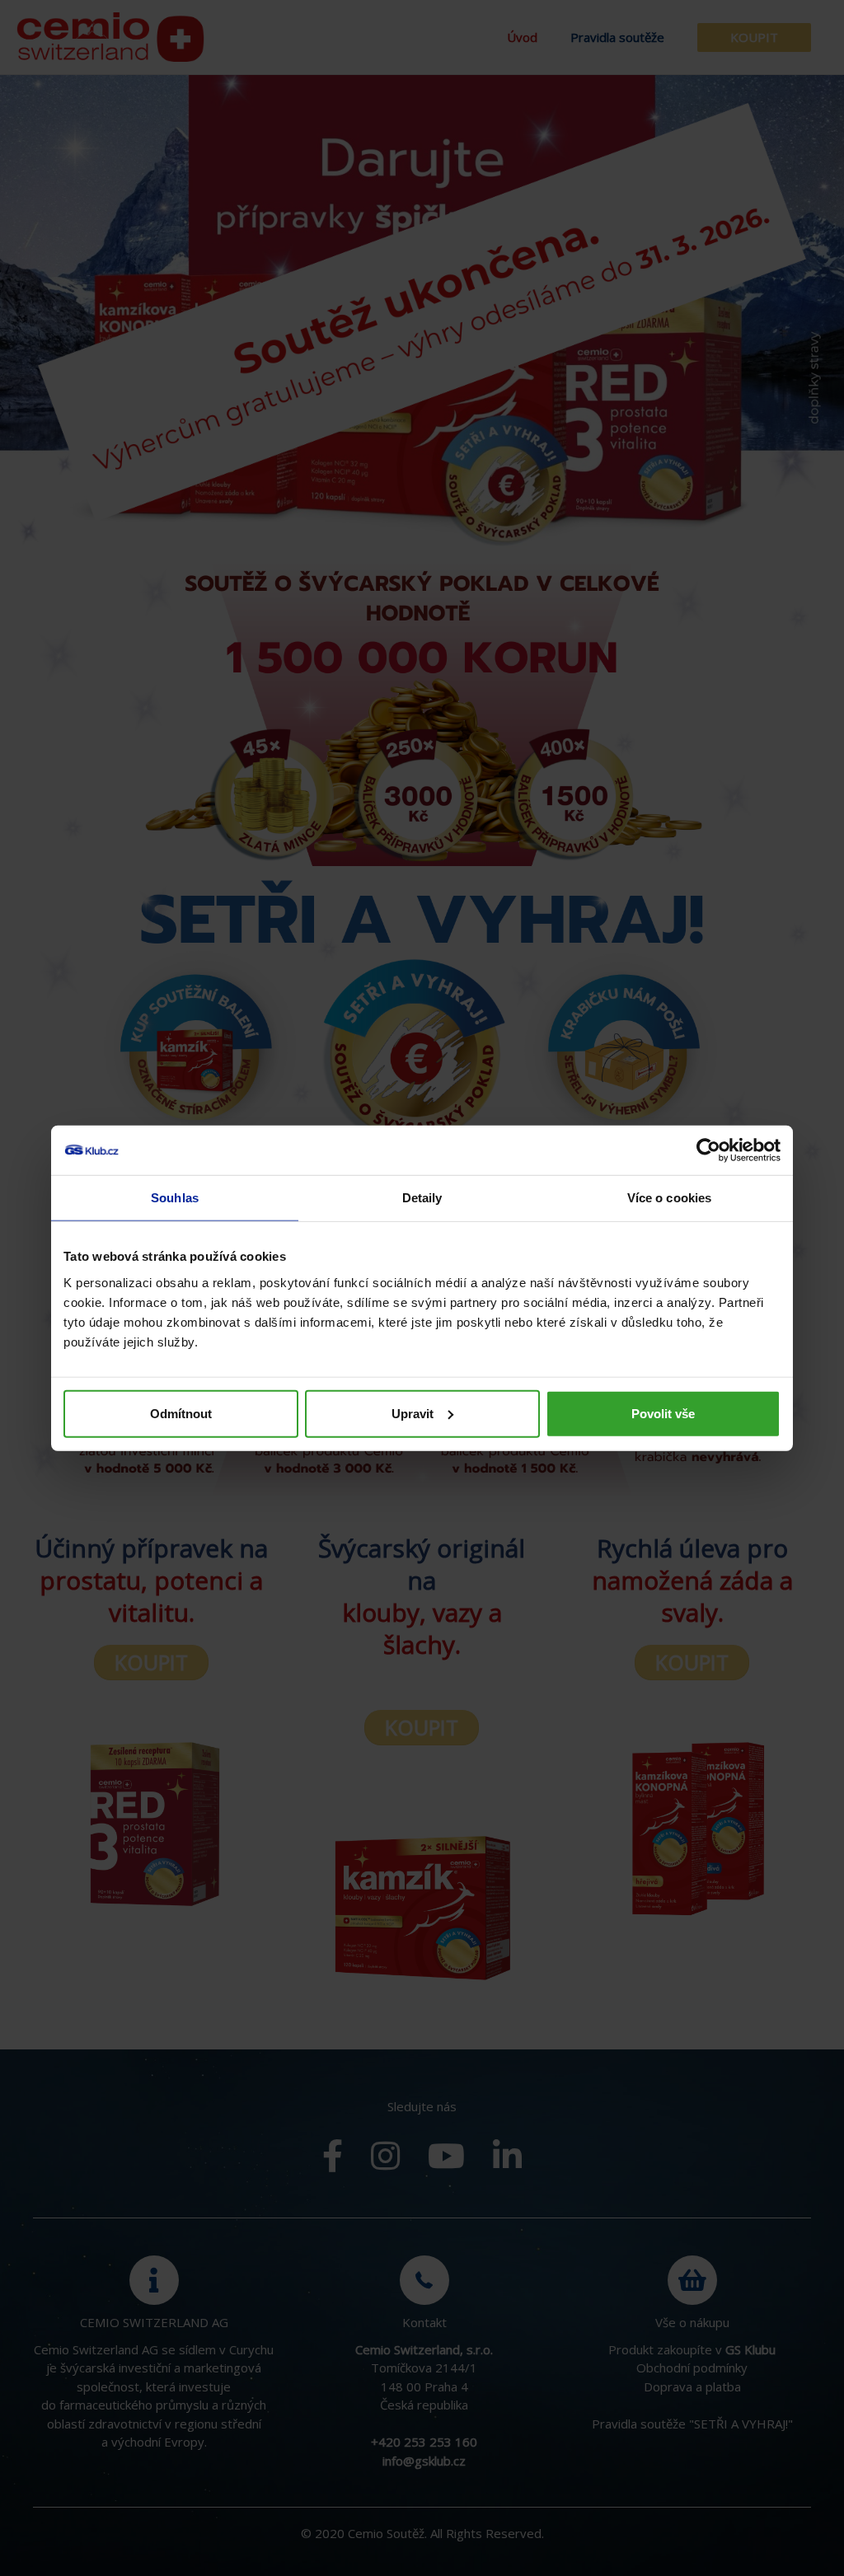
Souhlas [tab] (175, 1198)
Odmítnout (181, 1413)
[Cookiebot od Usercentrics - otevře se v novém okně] (708, 1150)
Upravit (413, 1413)
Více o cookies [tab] (669, 1198)
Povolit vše (663, 1413)
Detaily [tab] (422, 1198)
